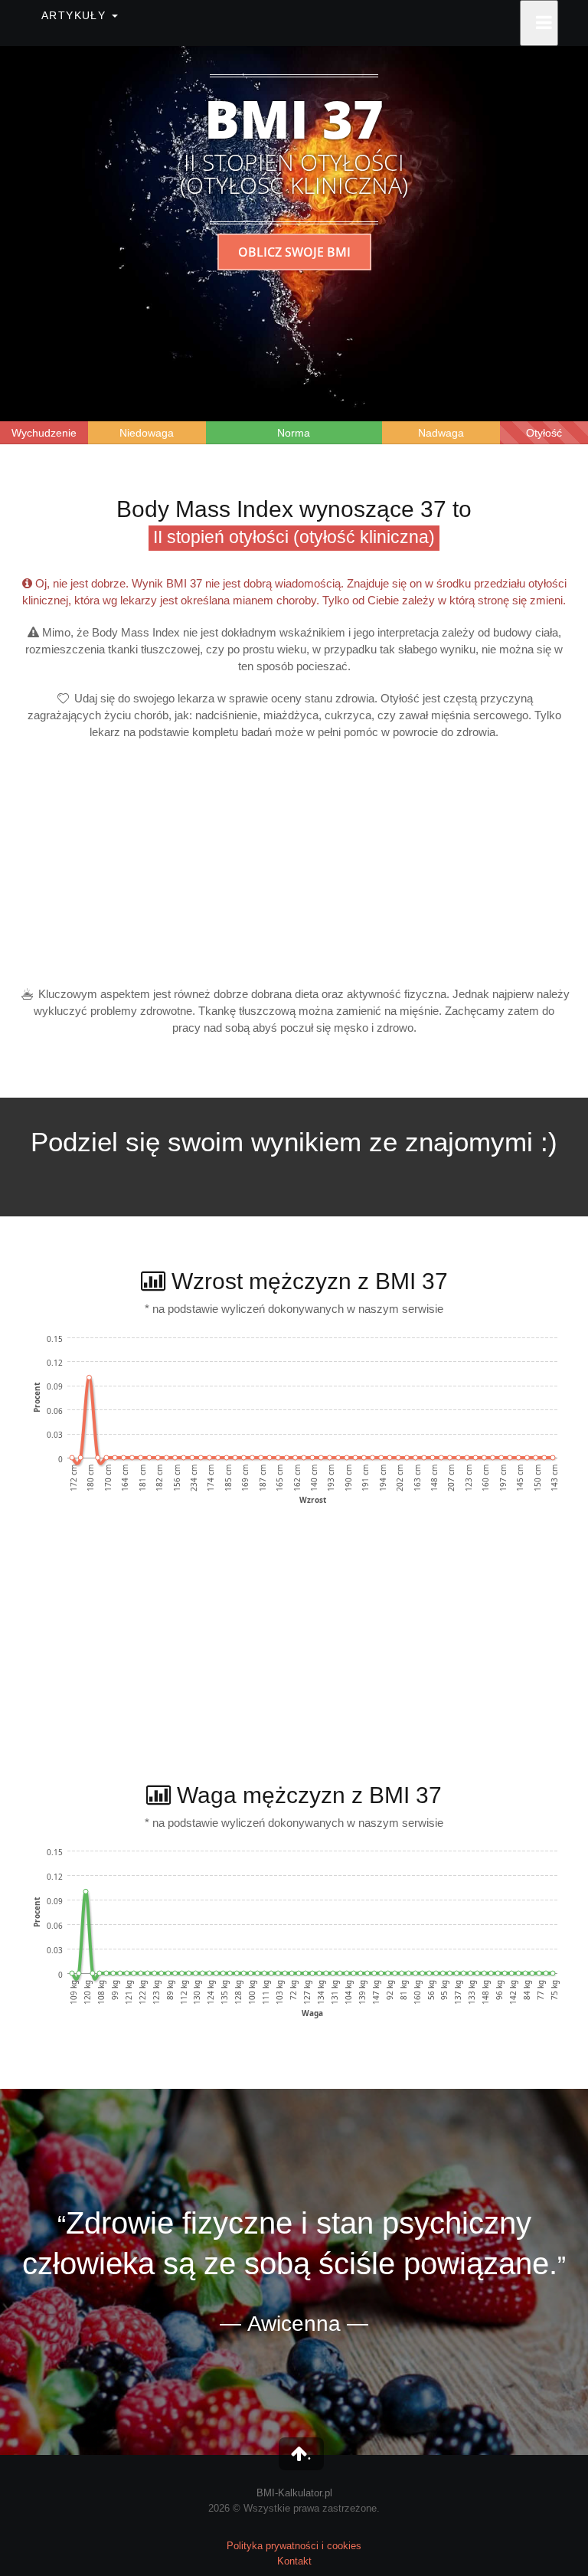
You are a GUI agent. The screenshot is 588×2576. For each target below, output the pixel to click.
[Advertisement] (294, 863)
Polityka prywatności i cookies (294, 2546)
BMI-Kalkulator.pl (294, 2493)
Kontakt (294, 2561)
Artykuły (76, 15)
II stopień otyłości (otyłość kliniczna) (294, 537)
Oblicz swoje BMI (294, 252)
